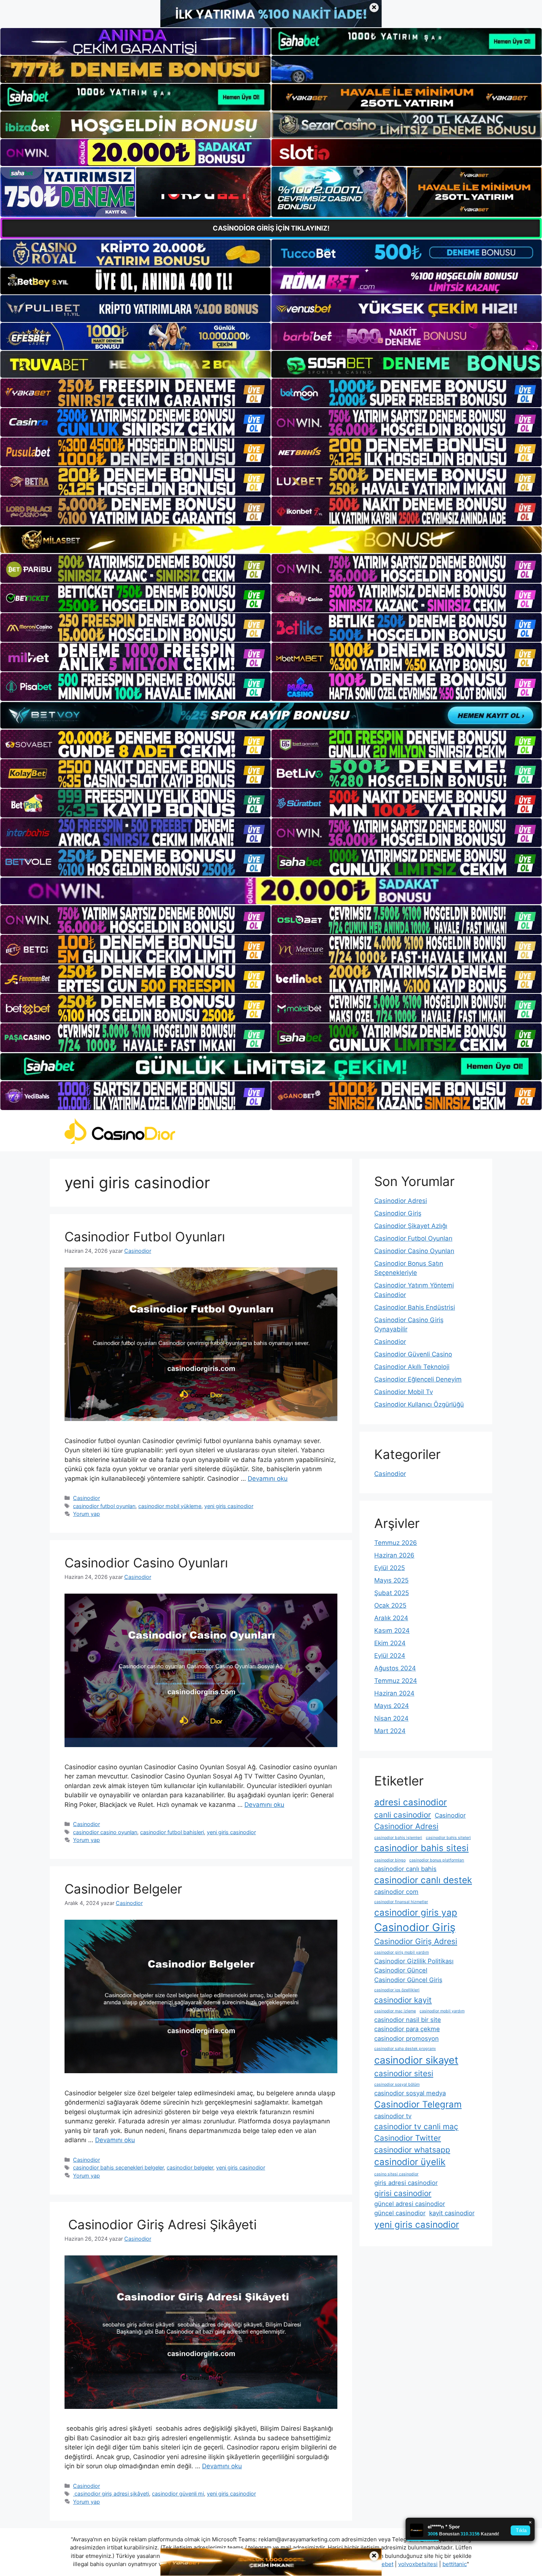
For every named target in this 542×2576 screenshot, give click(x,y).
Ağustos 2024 (395, 1668)
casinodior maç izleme (395, 2011)
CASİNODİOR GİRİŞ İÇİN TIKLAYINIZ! (271, 228)
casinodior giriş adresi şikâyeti (111, 2494)
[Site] (135, 393)
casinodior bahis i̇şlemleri (398, 1838)
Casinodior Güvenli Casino (413, 1354)
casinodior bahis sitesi (421, 1848)
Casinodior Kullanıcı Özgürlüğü (419, 1404)
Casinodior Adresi (401, 1201)
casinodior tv (393, 2116)
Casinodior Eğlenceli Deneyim (418, 1379)
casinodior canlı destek (423, 1880)
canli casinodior (403, 1815)
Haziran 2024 (394, 1693)
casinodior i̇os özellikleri (397, 1990)
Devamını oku (268, 1479)
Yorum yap (86, 1514)
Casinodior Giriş (398, 1213)
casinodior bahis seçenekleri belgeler (118, 2167)
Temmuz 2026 (396, 1543)
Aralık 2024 (391, 1618)
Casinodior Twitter (408, 2138)
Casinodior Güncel (401, 1970)
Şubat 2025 (392, 1593)
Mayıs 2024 (392, 1706)
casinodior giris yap (416, 1913)
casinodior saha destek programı (405, 2049)
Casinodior (86, 1498)
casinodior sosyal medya (410, 2093)
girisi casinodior (403, 2193)
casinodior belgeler (190, 2167)
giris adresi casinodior (406, 2183)
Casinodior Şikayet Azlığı (411, 1226)
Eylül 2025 (390, 1568)
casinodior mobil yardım (442, 2011)
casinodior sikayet (416, 2060)
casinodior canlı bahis (405, 1869)
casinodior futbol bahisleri (172, 1832)
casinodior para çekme (407, 2029)
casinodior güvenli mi (178, 2494)
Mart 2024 (390, 1731)
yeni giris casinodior (229, 1506)
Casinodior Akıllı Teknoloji (412, 1367)
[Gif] (271, 540)
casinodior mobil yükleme (170, 1506)
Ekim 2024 (390, 1643)
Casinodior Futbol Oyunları (145, 1237)
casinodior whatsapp (412, 2150)
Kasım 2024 (392, 1631)
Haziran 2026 (394, 1555)
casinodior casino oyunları (105, 1832)
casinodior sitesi (404, 2073)
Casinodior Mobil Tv (404, 1392)
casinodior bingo (390, 1860)
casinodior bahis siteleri (448, 1838)
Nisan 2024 (391, 1718)
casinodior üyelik (410, 2162)
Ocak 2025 (390, 1605)
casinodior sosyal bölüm (397, 2084)
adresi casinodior (411, 1802)
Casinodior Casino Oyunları (146, 1563)
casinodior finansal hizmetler (401, 1902)
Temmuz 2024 (396, 1681)
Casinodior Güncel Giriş (408, 1980)
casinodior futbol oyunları (104, 1506)
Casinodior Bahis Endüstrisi (415, 1307)
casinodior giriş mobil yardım (402, 1952)
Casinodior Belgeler (123, 1889)
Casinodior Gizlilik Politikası (414, 1961)
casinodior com (396, 1892)
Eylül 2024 (390, 1656)
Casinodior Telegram (418, 2104)
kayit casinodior (452, 2213)
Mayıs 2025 (391, 1580)
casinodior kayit (403, 2000)
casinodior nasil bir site (408, 2020)
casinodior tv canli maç (416, 2127)
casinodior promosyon (406, 2039)
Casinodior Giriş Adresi (416, 1941)
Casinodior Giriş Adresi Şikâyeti (161, 2224)
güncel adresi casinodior (410, 2204)
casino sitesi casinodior (396, 2174)
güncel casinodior (400, 2213)
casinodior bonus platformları (437, 1860)
